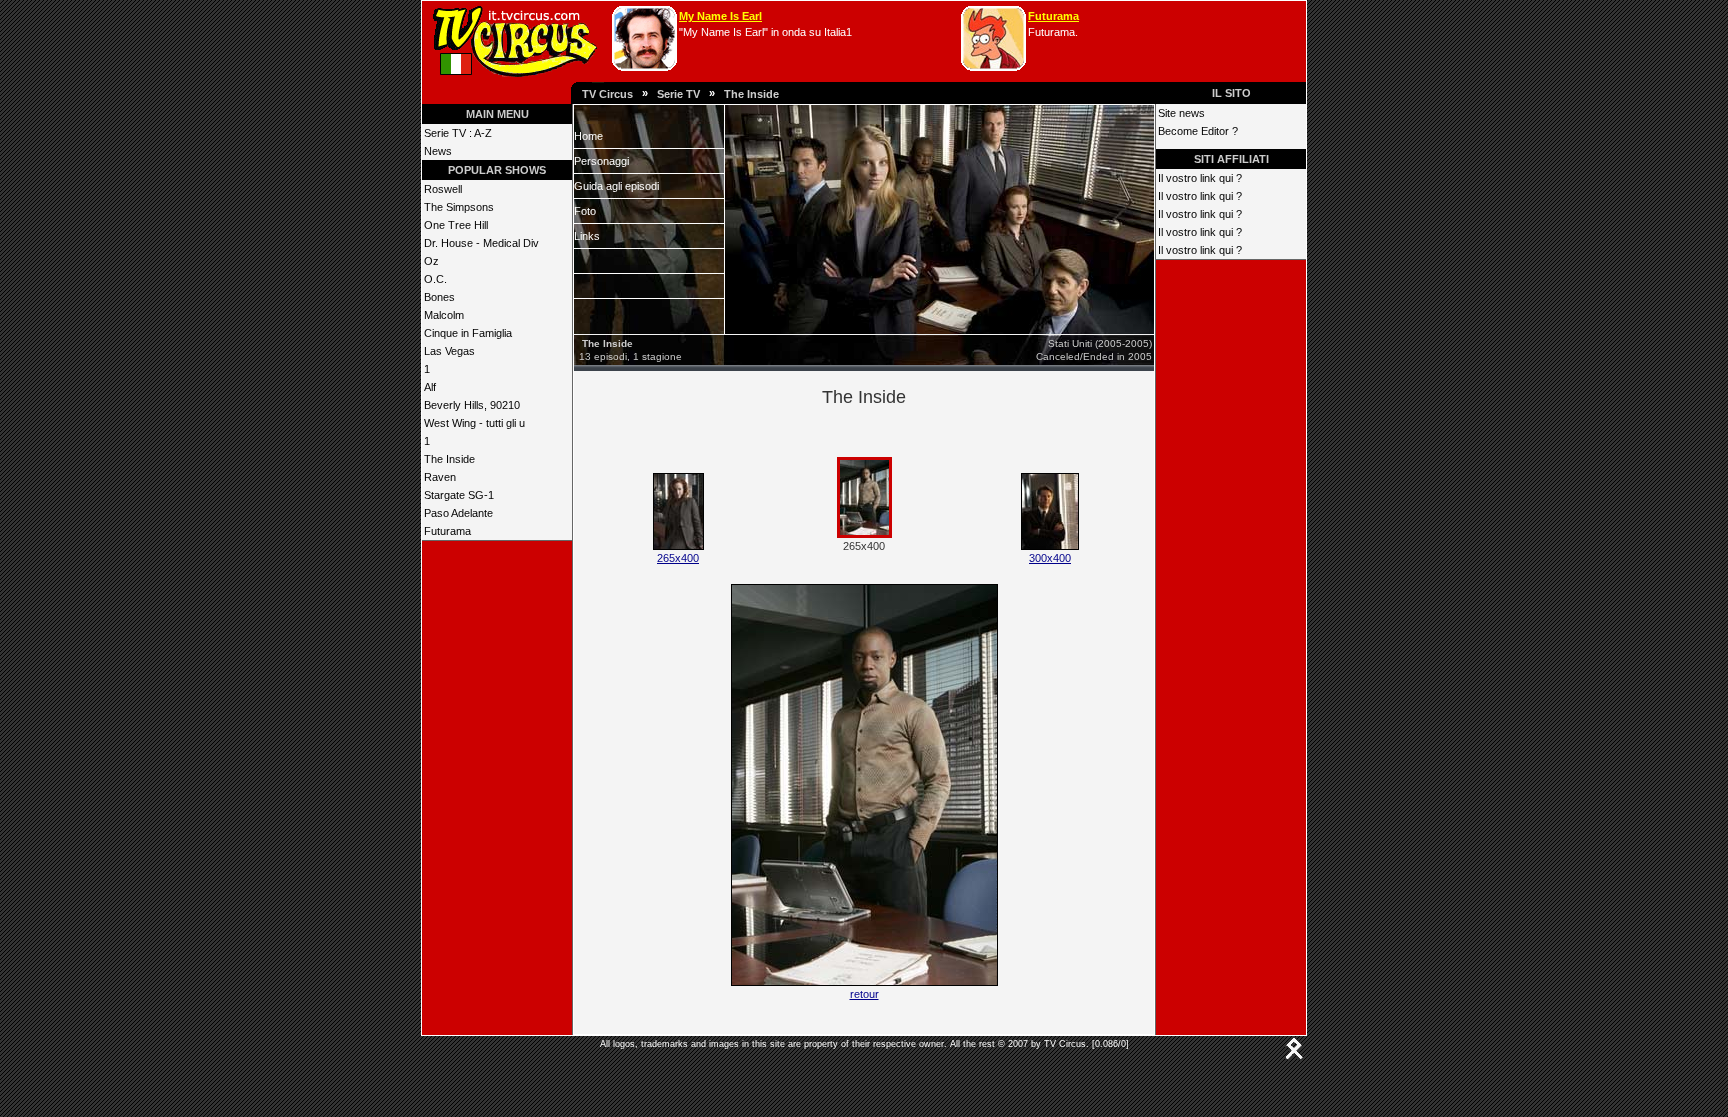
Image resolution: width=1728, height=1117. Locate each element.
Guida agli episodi (616, 186)
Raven (440, 477)
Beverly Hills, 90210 (472, 405)
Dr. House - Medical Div (481, 243)
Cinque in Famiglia (468, 333)
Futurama (1053, 16)
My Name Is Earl (720, 16)
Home (588, 136)
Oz (431, 261)
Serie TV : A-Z (458, 133)
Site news (1181, 113)
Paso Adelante (458, 513)
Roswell (443, 189)
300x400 (1050, 558)
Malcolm (444, 315)
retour (864, 994)
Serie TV (678, 94)
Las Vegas (449, 351)
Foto (585, 211)
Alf (430, 387)
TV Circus (607, 94)
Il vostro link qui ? (1200, 178)
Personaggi (601, 161)
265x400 (678, 558)
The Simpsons (459, 207)
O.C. (435, 279)
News (438, 151)
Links (587, 236)
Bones (439, 297)
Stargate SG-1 (459, 495)
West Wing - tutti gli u (474, 423)
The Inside (751, 94)
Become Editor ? (1198, 131)
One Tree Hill (456, 225)
